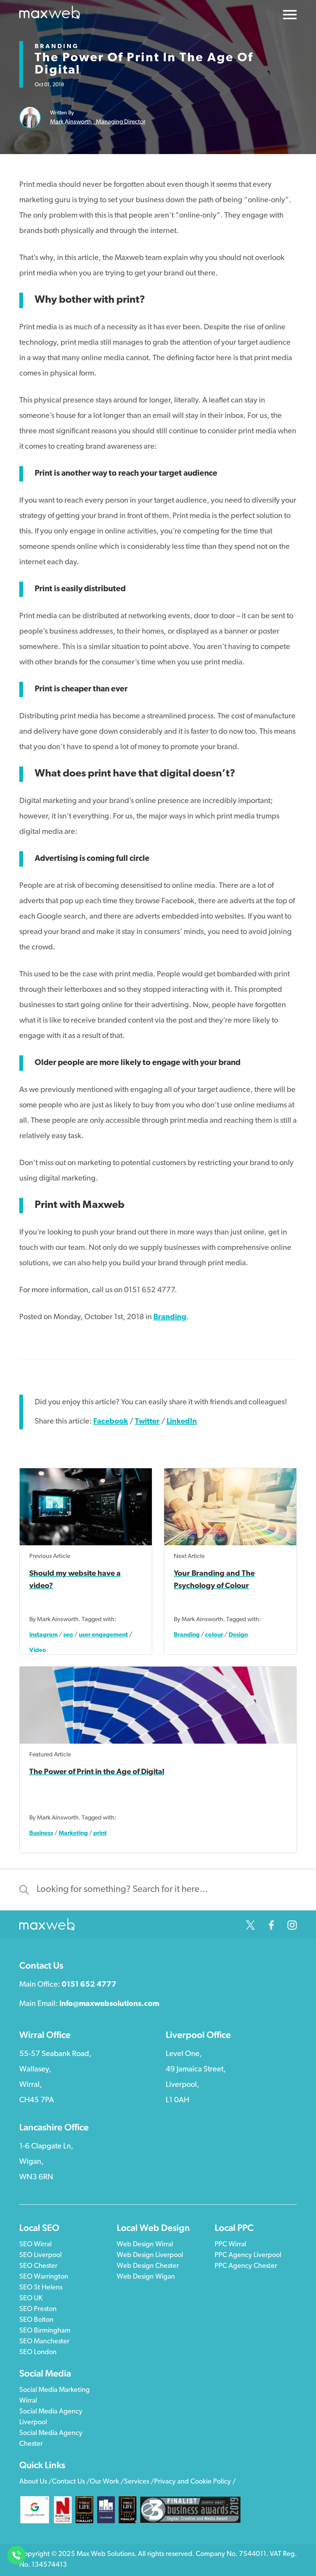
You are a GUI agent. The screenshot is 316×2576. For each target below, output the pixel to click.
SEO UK (31, 2299)
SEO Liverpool (40, 2256)
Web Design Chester (148, 2266)
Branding (57, 47)
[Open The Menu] (290, 17)
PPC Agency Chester (246, 2266)
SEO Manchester (44, 2342)
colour (214, 1635)
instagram (44, 1635)
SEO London (38, 2353)
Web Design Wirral (145, 2245)
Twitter (147, 1422)
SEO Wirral (35, 2245)
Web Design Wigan (146, 2277)
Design (238, 1635)
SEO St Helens (41, 2288)
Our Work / (107, 2482)
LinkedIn (182, 1422)
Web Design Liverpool (150, 2256)
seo (68, 1635)
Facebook (111, 1422)
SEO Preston (38, 2309)
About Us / (36, 2482)
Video (38, 1650)
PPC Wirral (230, 2245)
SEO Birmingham (45, 2331)
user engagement (103, 1635)
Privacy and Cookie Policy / (195, 2482)
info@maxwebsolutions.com (109, 2004)
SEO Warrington (44, 2277)
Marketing (73, 1833)
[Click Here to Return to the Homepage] (50, 15)
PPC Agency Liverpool (248, 2256)
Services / (139, 2482)
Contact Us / (71, 2482)
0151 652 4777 (89, 1985)
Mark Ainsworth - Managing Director (98, 122)
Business (41, 1833)
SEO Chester (38, 2266)
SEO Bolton (36, 2320)
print (100, 1833)
